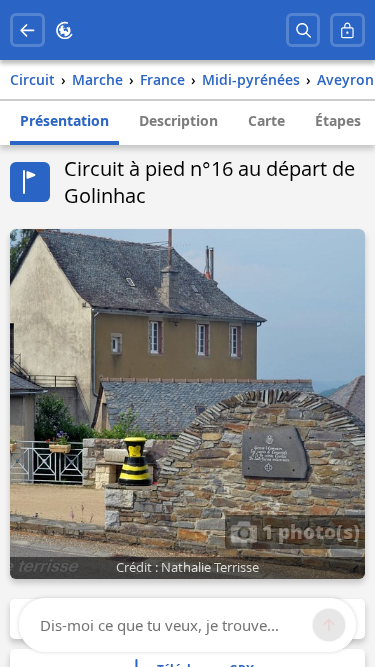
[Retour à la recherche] (27, 30)
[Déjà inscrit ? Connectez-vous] (347, 30)
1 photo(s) (308, 531)
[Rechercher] (303, 30)
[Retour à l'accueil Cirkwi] (64, 30)
